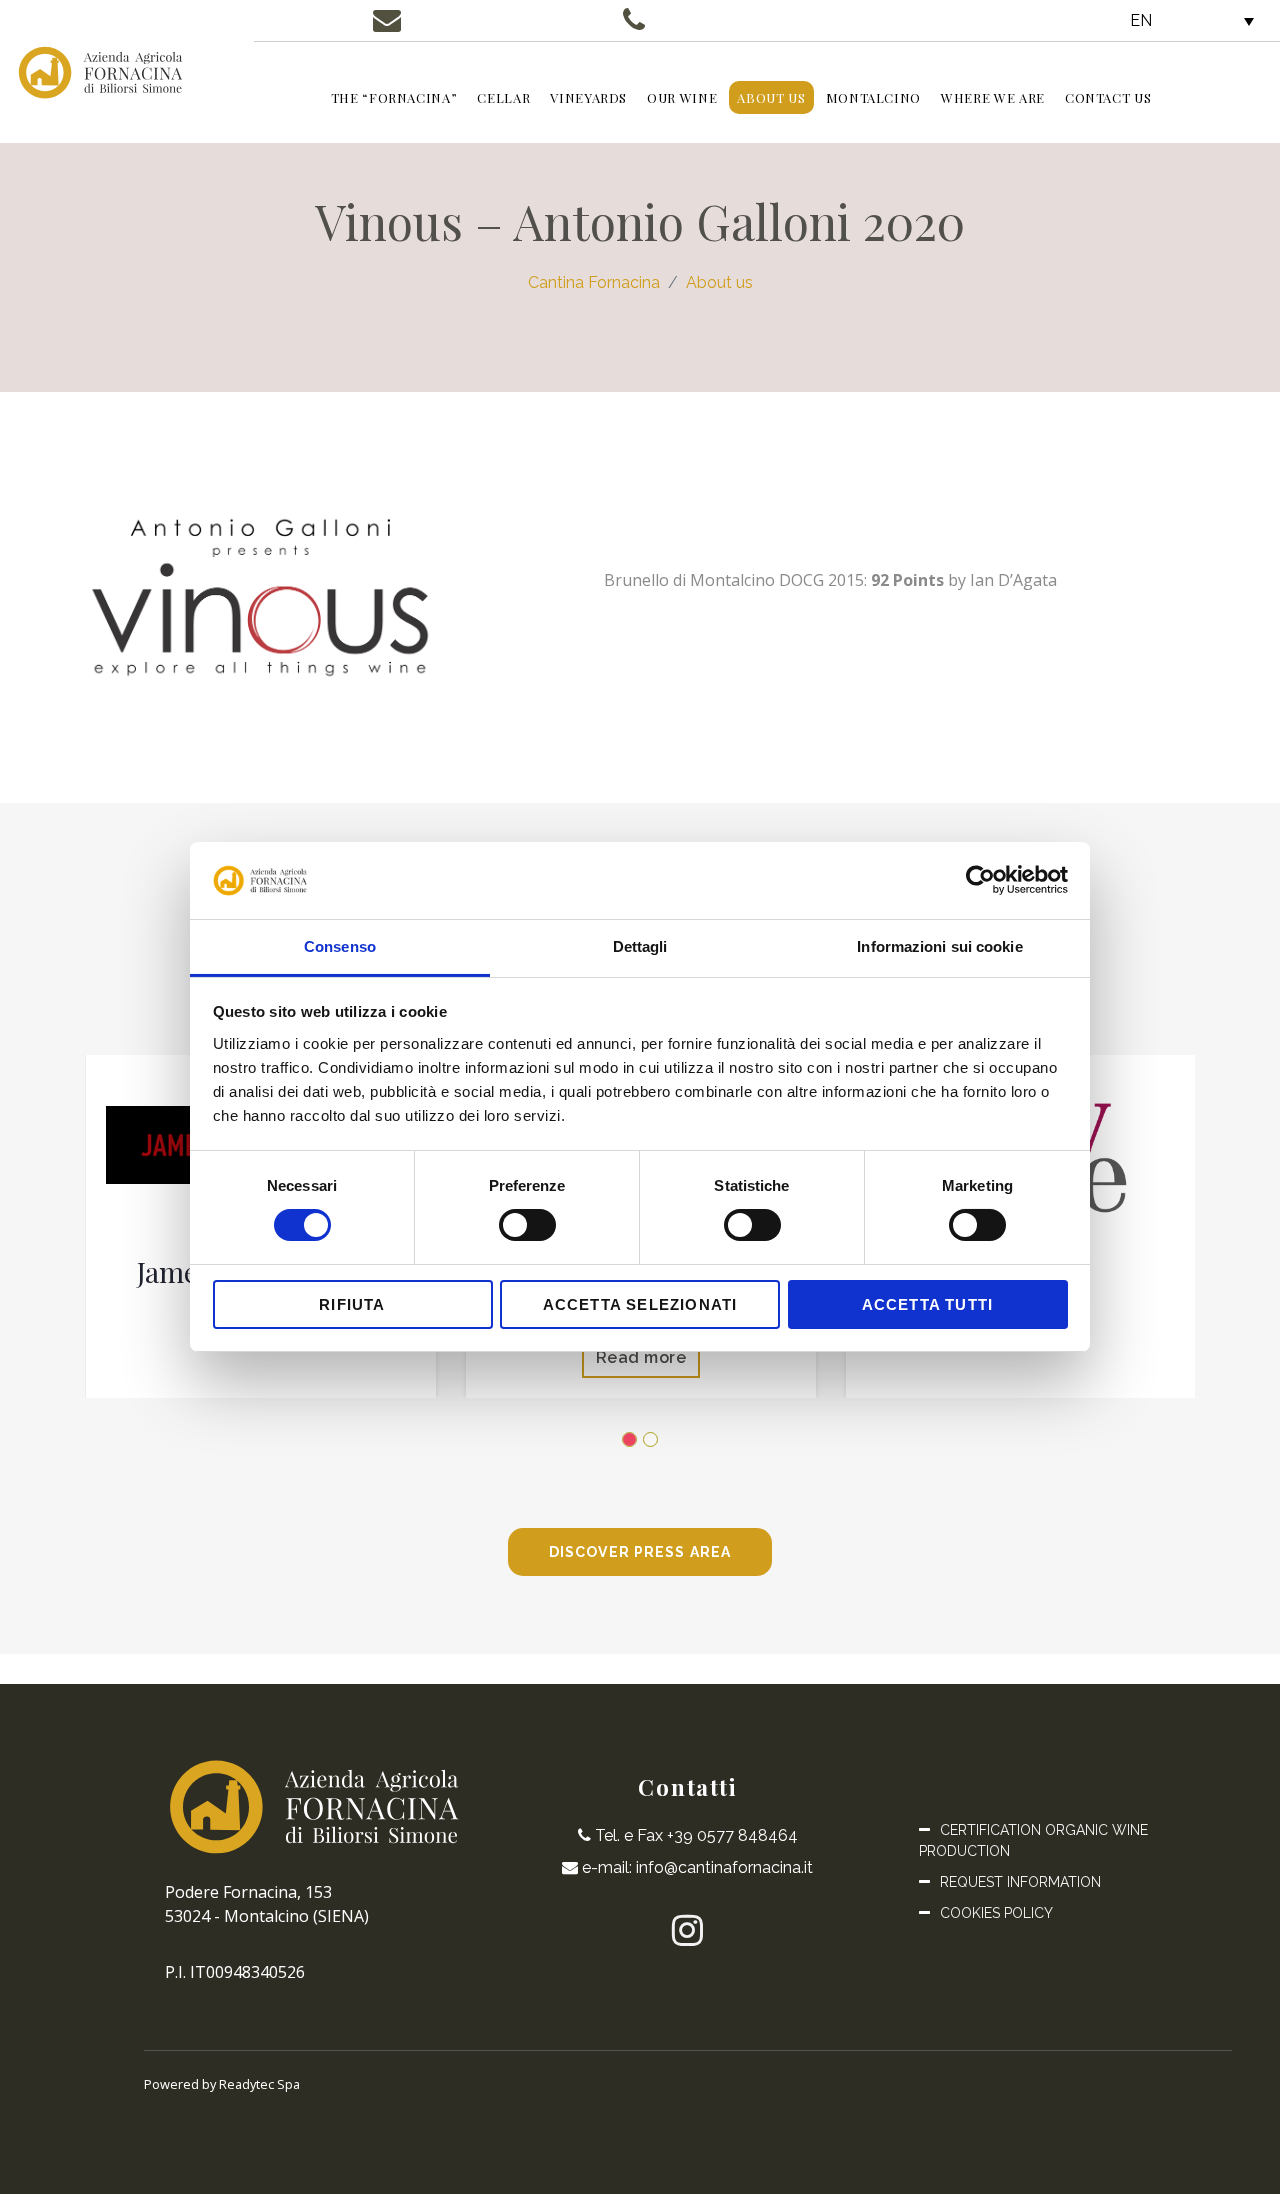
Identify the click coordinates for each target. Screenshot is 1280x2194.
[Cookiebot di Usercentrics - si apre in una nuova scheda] (980, 880)
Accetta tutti (928, 1304)
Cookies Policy (996, 1913)
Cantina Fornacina (594, 282)
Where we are (993, 97)
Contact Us (1108, 97)
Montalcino (874, 97)
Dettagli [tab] (640, 946)
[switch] (527, 1225)
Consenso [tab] (340, 946)
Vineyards (588, 97)
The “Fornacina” (394, 97)
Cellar (503, 97)
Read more (640, 1357)
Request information (1020, 1882)
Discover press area (640, 1552)
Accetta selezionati (640, 1304)
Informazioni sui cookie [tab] (939, 946)
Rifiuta (352, 1304)
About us (771, 97)
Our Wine (682, 97)
